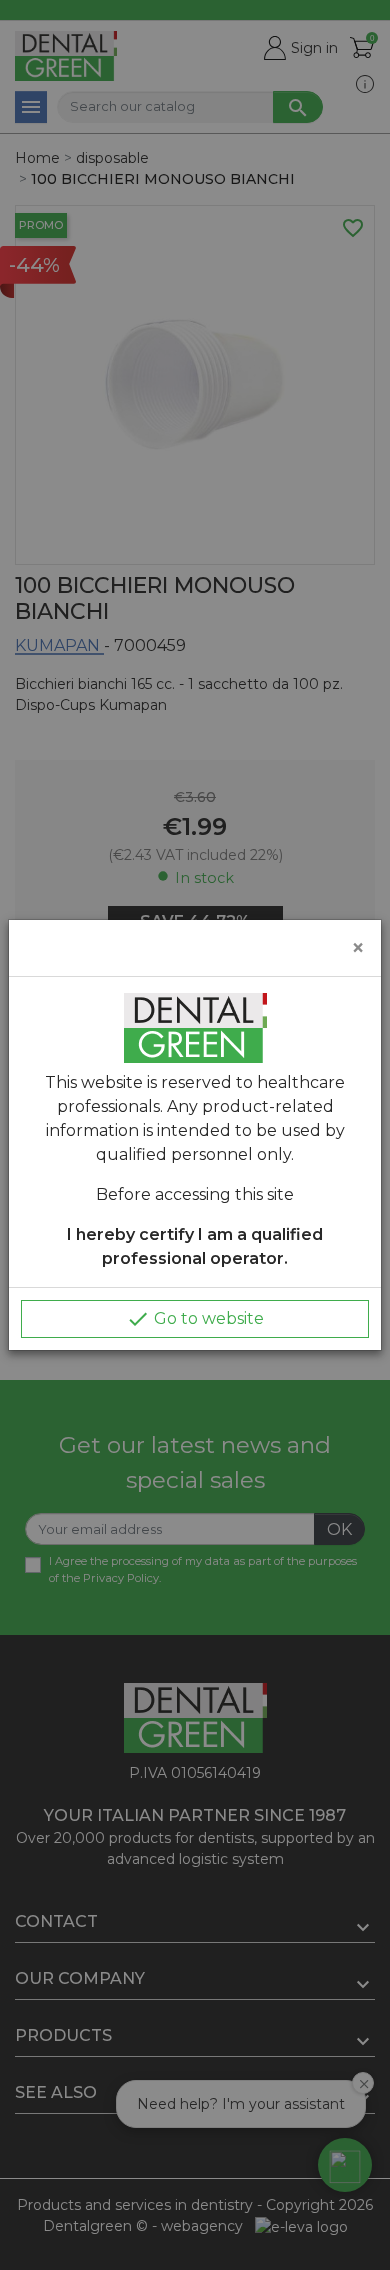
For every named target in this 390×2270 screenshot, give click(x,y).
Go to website (195, 1319)
